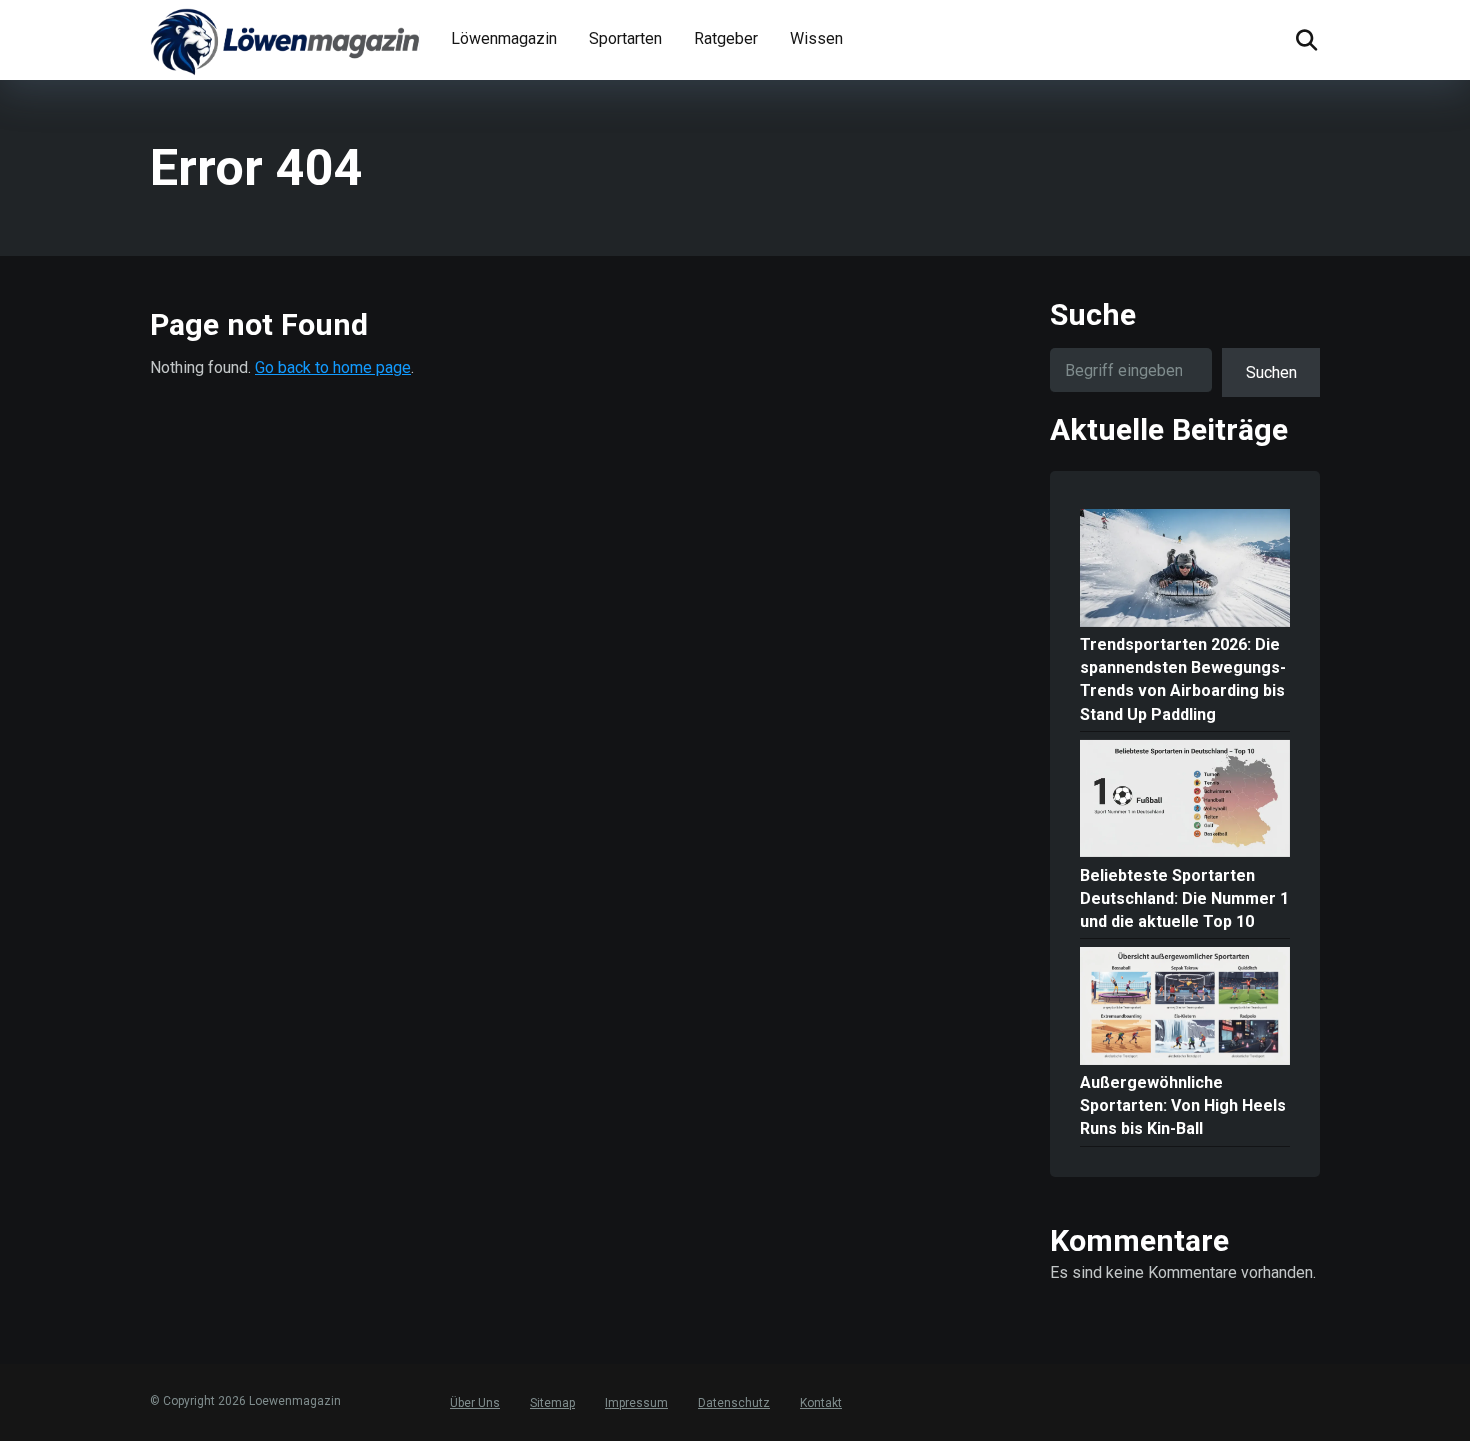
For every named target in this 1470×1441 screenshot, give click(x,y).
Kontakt (821, 1403)
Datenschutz (734, 1403)
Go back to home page (333, 367)
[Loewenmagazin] (285, 40)
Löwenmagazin (504, 38)
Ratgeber (726, 38)
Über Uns (475, 1403)
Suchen (1271, 372)
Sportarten (625, 38)
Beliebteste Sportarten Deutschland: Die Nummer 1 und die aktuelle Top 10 (1184, 898)
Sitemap (552, 1403)
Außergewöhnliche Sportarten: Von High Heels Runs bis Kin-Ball (1183, 1105)
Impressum (636, 1403)
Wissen (816, 38)
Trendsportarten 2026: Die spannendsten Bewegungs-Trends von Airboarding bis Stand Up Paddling (1183, 679)
